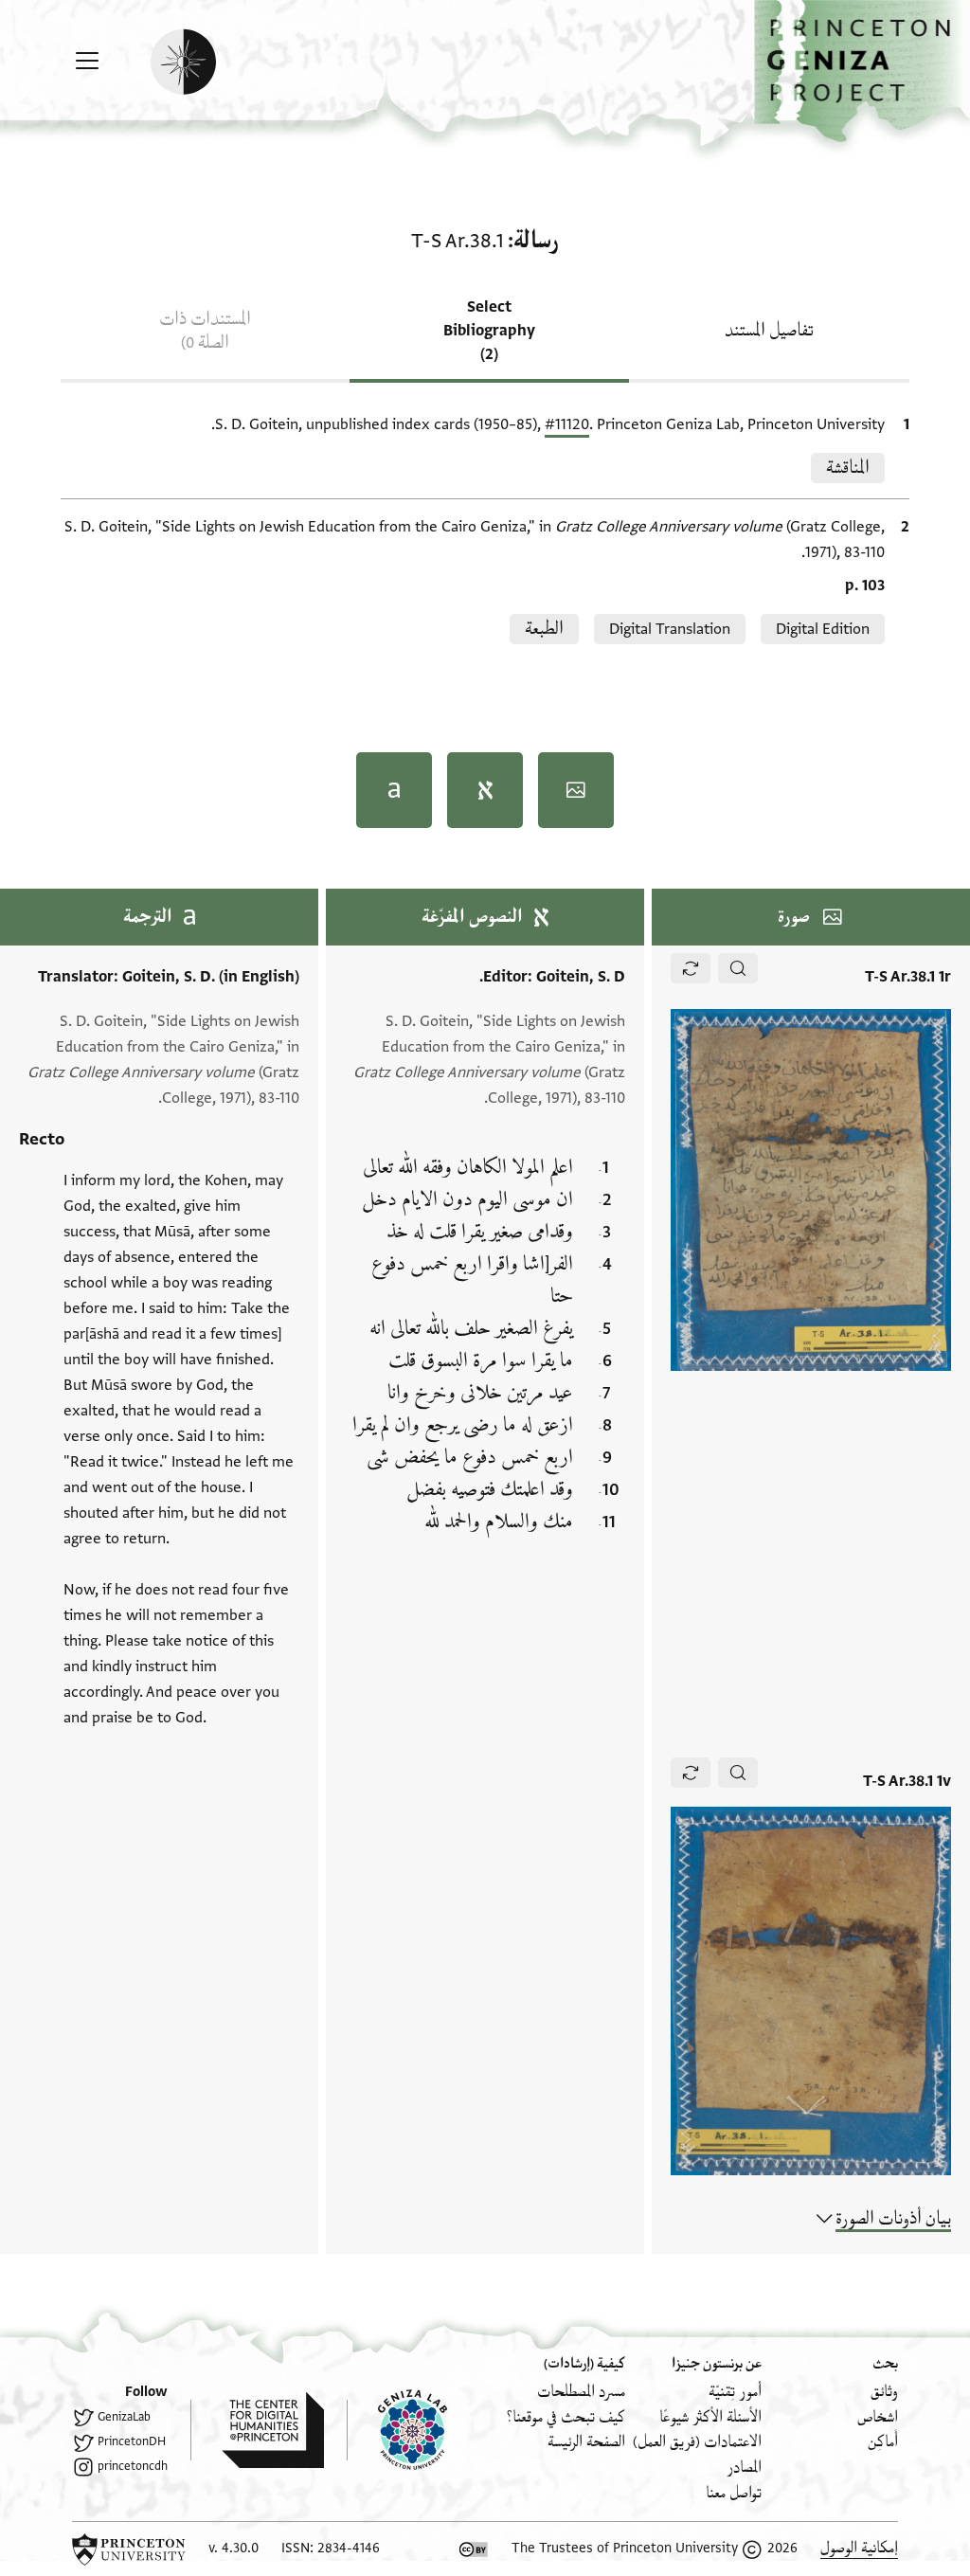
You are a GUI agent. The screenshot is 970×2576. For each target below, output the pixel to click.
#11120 (567, 424)
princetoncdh (133, 2466)
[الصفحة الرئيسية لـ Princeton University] (129, 2549)
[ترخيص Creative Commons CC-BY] (474, 2549)
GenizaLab (124, 2417)
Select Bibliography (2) (489, 331)
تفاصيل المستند (769, 331)
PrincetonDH (132, 2441)
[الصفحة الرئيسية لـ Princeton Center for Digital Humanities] (257, 2430)
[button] (862, 72)
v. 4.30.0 (234, 2548)
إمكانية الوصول (859, 2548)
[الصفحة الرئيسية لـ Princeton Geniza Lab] (397, 2430)
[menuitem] (884, 2392)
